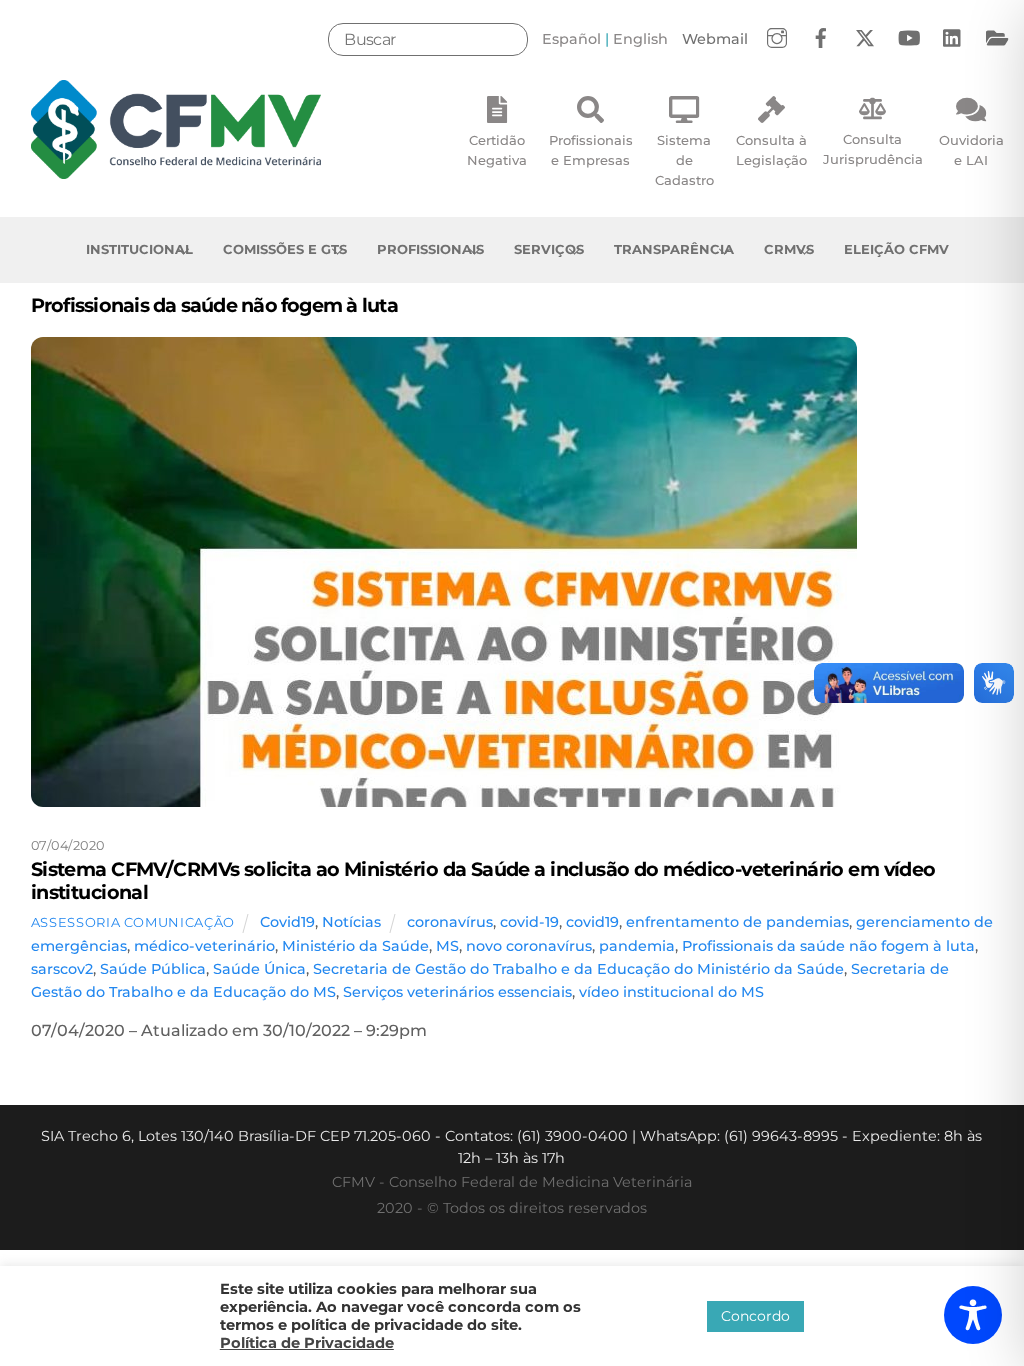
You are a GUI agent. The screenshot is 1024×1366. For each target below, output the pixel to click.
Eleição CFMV (896, 249)
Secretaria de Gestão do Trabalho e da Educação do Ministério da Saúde (578, 969)
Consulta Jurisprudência (873, 149)
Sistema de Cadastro (684, 160)
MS (447, 946)
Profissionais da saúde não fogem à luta (828, 946)
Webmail (715, 39)
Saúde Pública (153, 969)
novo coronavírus (529, 946)
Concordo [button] (755, 1316)
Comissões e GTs (285, 249)
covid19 (592, 922)
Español (571, 39)
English (640, 39)
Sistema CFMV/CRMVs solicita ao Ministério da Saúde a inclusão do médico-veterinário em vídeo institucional (483, 880)
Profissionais (430, 249)
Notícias (351, 922)
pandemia (637, 946)
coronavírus (450, 922)
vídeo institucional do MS (671, 992)
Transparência (674, 249)
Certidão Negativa (497, 150)
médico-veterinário (204, 946)
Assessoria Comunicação (133, 922)
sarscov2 (62, 969)
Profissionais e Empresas (591, 150)
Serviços (549, 249)
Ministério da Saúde (355, 946)
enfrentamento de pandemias (737, 922)
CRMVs (789, 249)
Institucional (139, 249)
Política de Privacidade (307, 1343)
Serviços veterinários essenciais (457, 992)
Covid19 (287, 922)
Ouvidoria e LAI (971, 150)
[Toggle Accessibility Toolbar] (973, 1315)
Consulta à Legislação (771, 150)
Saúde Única (259, 969)
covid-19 (529, 922)
